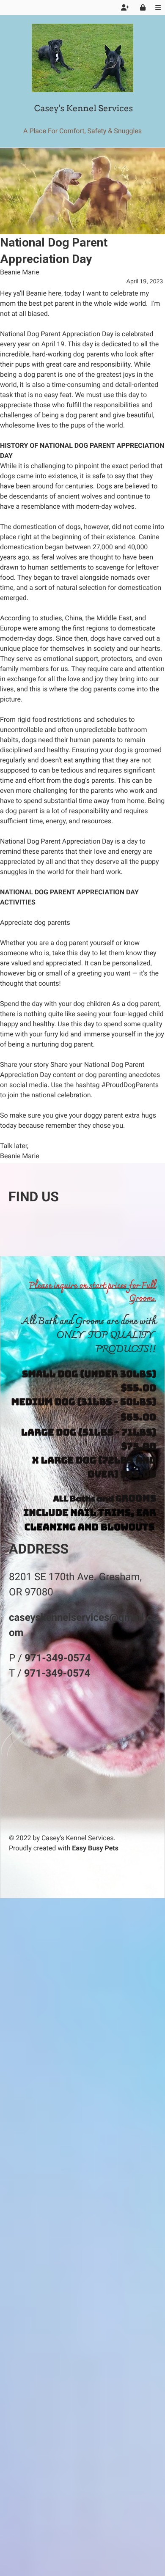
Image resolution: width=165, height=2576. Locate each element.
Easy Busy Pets (95, 1848)
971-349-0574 (58, 1658)
